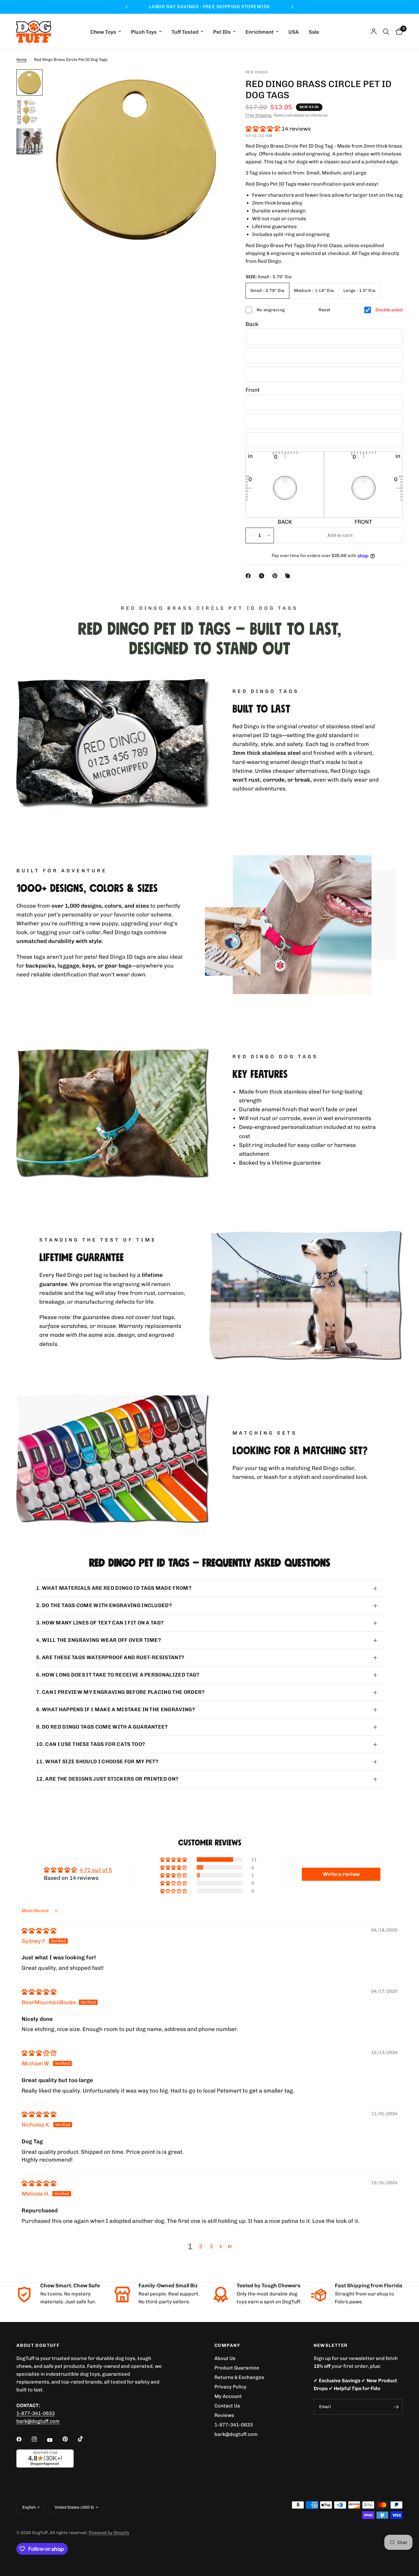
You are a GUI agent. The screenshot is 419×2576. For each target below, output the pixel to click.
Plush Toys (144, 32)
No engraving (271, 310)
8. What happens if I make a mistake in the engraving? (116, 1709)
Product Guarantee (237, 2368)
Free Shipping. (259, 115)
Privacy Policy (230, 2387)
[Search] (386, 32)
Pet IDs (222, 32)
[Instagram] (39, 2439)
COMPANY (228, 2346)
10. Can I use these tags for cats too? (91, 1744)
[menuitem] (106, 32)
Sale (314, 32)
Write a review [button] (341, 1874)
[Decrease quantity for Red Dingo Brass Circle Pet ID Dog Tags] (251, 535)
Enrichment (260, 32)
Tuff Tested (185, 32)
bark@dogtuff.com (236, 2434)
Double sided (389, 310)
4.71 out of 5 (96, 1870)
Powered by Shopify (109, 2533)
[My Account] (374, 32)
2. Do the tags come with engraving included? (104, 1605)
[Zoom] (212, 83)
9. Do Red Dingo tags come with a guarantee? (102, 1727)
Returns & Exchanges (239, 2377)
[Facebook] (249, 576)
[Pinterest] (276, 576)
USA (294, 32)
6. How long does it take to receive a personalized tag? (118, 1675)
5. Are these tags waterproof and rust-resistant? (110, 1657)
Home (22, 60)
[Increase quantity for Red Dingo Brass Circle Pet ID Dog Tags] (269, 535)
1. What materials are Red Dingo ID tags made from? (114, 1588)
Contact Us (227, 2406)
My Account (228, 2396)
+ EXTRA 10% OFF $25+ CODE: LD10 (209, 7)
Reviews (224, 2415)
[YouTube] (54, 2440)
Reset (324, 310)
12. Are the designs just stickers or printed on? (107, 1779)
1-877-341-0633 (36, 2413)
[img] (39, 1931)
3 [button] (211, 2246)
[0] (398, 32)
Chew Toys (103, 32)
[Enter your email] (396, 2407)
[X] (263, 576)
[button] (264, 129)
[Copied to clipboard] (289, 576)
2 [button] (201, 2246)
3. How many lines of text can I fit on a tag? (100, 1623)
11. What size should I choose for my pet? (97, 1761)
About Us (225, 2358)
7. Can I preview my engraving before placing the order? (120, 1692)
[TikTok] (85, 2439)
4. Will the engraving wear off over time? (99, 1640)
